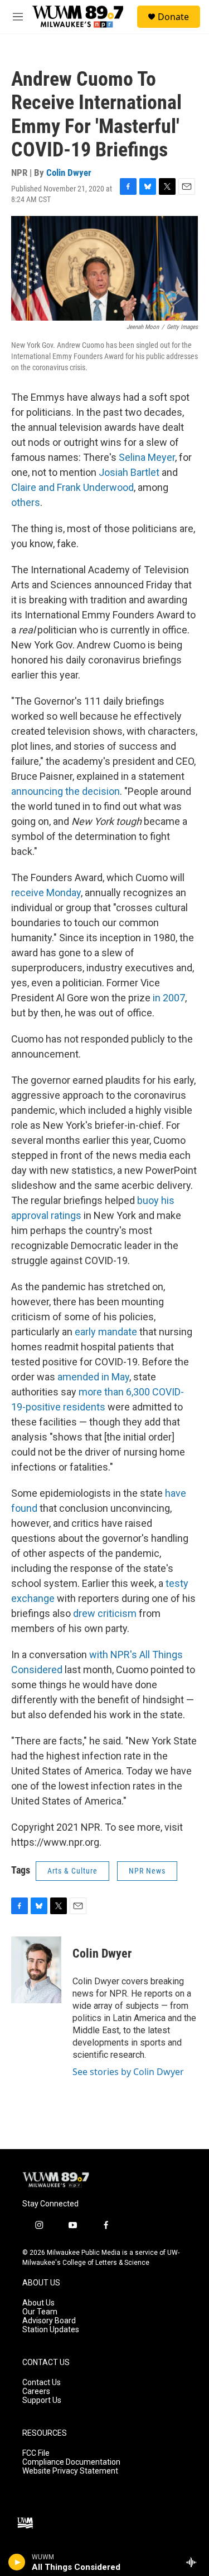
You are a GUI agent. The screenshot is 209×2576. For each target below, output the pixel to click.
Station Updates (51, 2330)
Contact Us (42, 2383)
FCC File (36, 2453)
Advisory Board (49, 2321)
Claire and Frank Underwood (72, 487)
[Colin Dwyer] (36, 1970)
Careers (36, 2391)
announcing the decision (65, 791)
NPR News (147, 1871)
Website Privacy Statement (70, 2471)
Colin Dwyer (69, 173)
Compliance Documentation (71, 2462)
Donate (173, 17)
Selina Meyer (147, 457)
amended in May (93, 1377)
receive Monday (46, 893)
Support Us (42, 2400)
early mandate (106, 1332)
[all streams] (194, 2562)
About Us (38, 2303)
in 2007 (169, 998)
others (26, 502)
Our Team (40, 2312)
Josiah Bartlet (129, 472)
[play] (17, 2562)
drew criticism (105, 1613)
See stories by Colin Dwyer (128, 2072)
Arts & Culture (72, 1871)
